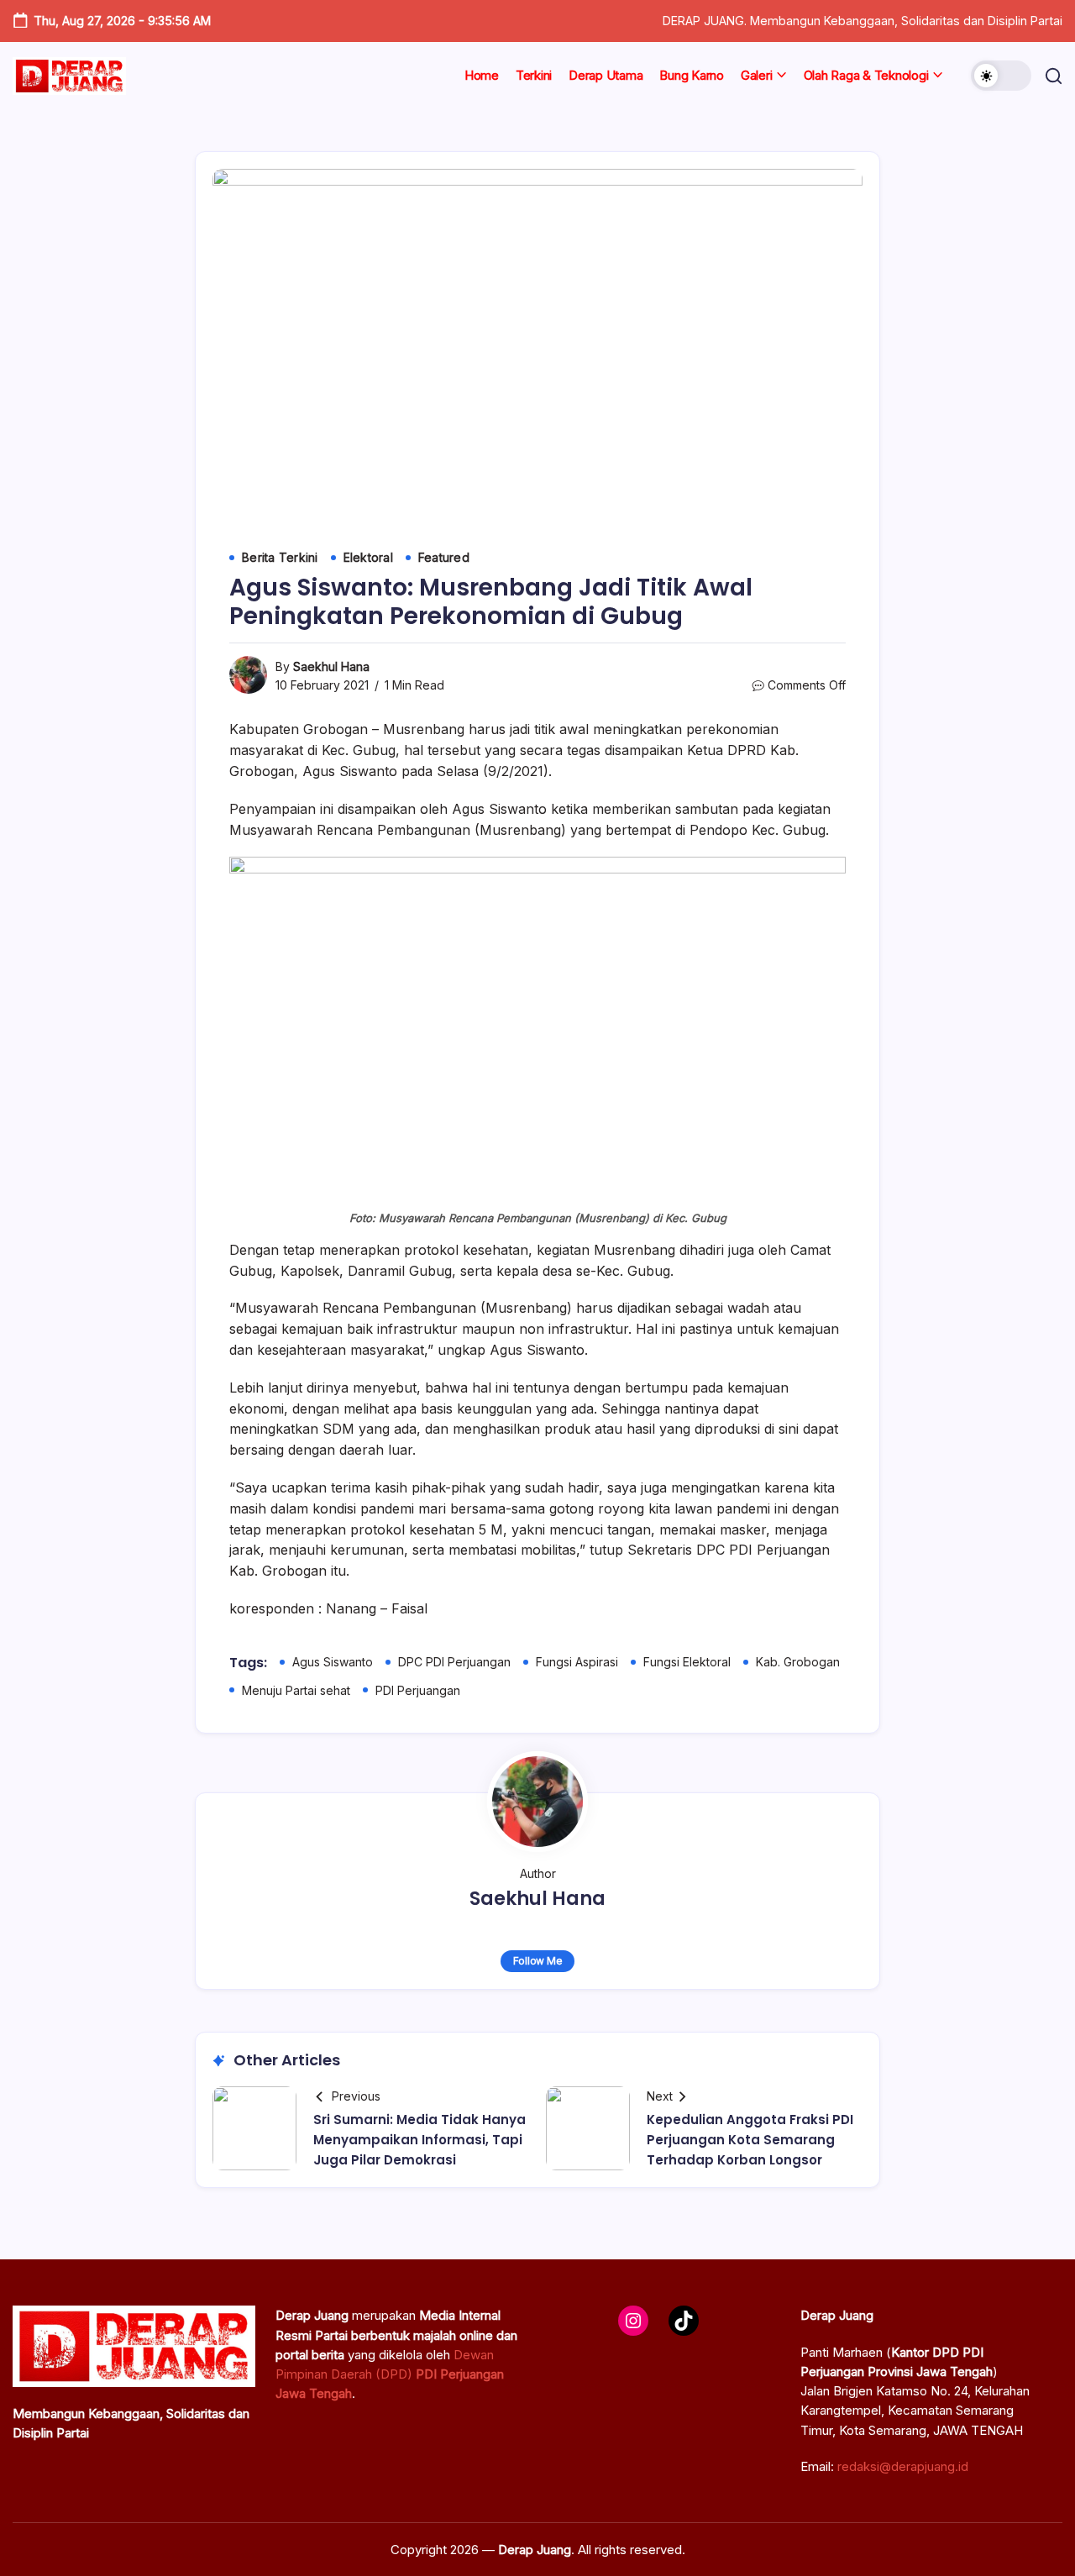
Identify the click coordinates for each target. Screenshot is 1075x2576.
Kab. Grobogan (798, 1662)
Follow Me (538, 1961)
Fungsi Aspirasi (577, 1662)
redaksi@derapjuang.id (903, 2466)
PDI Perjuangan (418, 1690)
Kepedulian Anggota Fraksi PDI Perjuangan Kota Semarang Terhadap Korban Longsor (750, 2140)
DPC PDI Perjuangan (454, 1662)
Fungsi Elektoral (687, 1662)
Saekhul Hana (331, 666)
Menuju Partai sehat (296, 1690)
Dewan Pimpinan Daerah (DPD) (390, 2374)
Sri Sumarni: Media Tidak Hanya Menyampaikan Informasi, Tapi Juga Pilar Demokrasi (420, 2140)
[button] (1001, 76)
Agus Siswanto (333, 1662)
